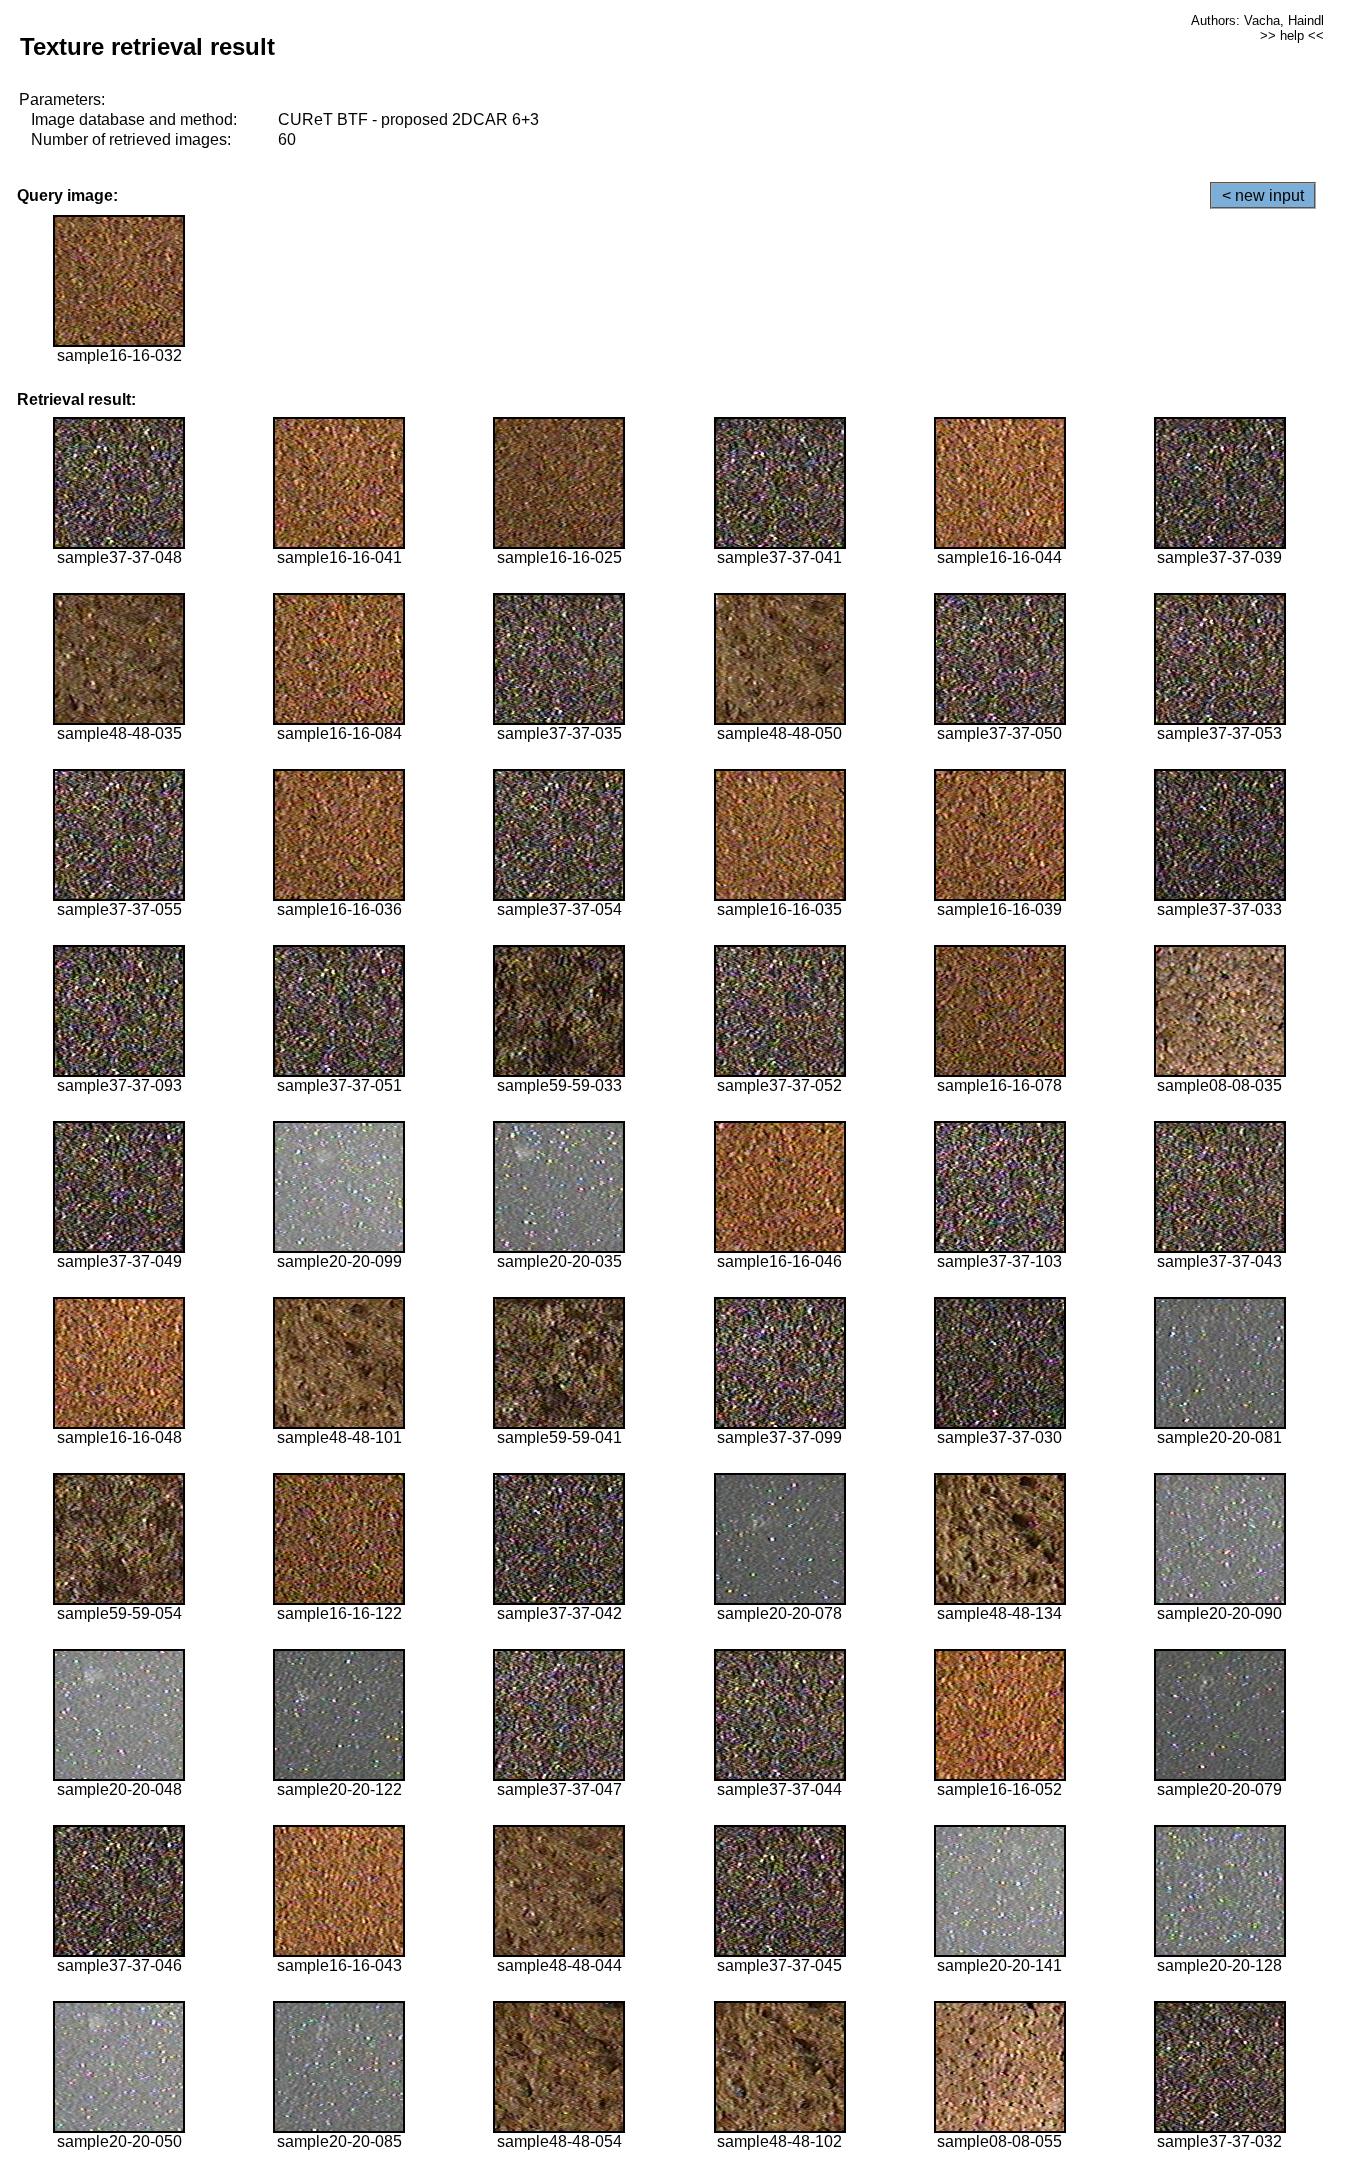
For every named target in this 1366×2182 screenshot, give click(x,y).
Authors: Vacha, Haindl (1257, 20)
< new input (1263, 195)
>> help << (1292, 35)
